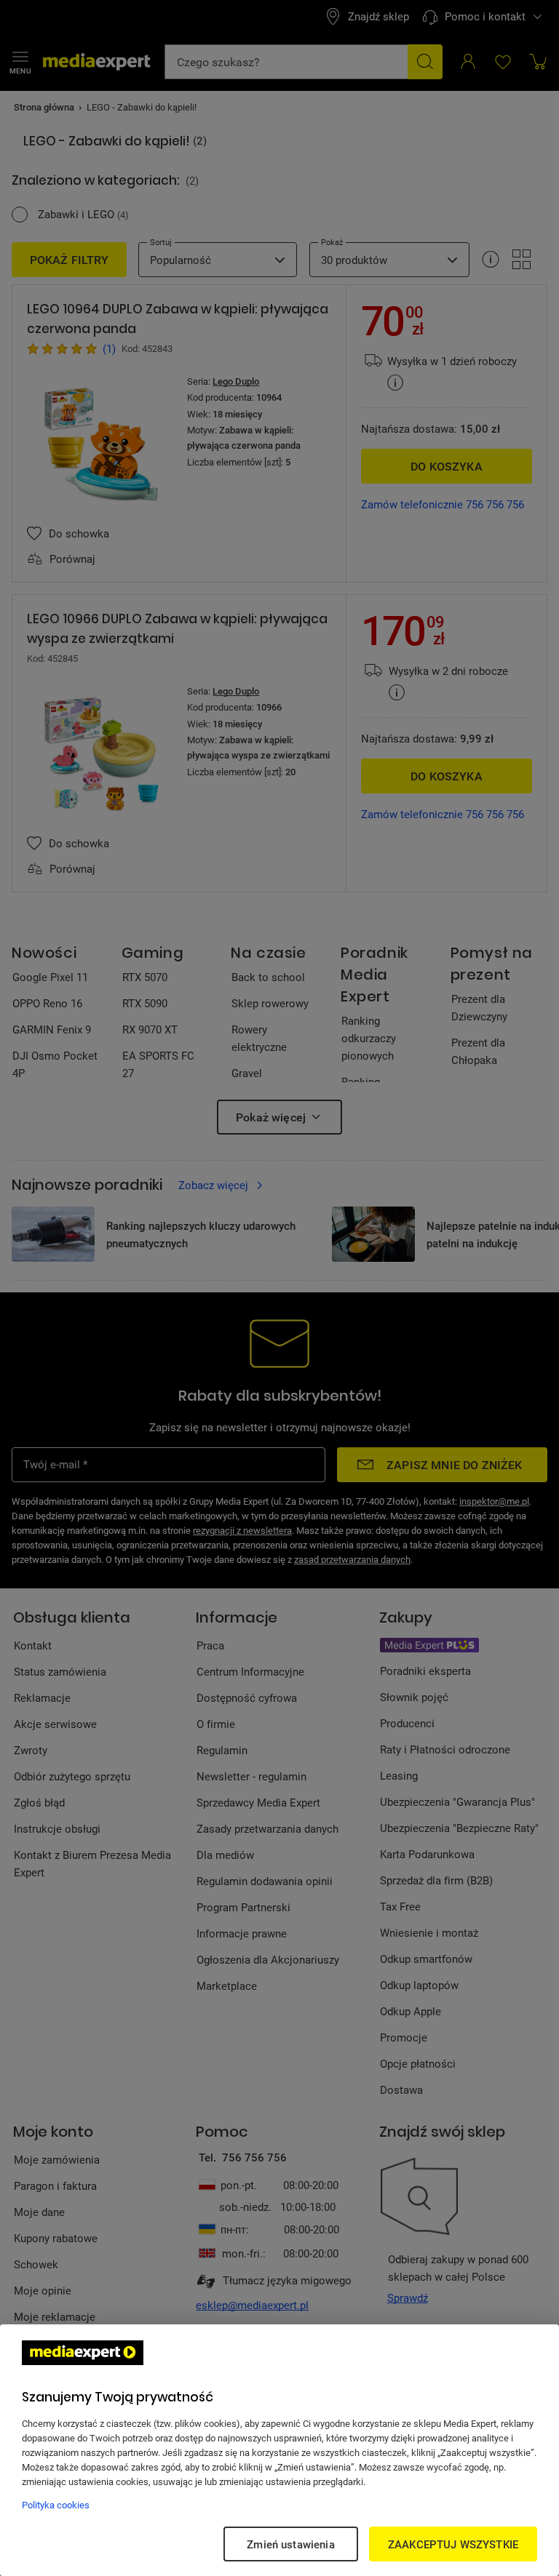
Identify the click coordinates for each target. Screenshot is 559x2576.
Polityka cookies (56, 2505)
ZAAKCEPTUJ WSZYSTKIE (453, 2544)
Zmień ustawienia (290, 2544)
